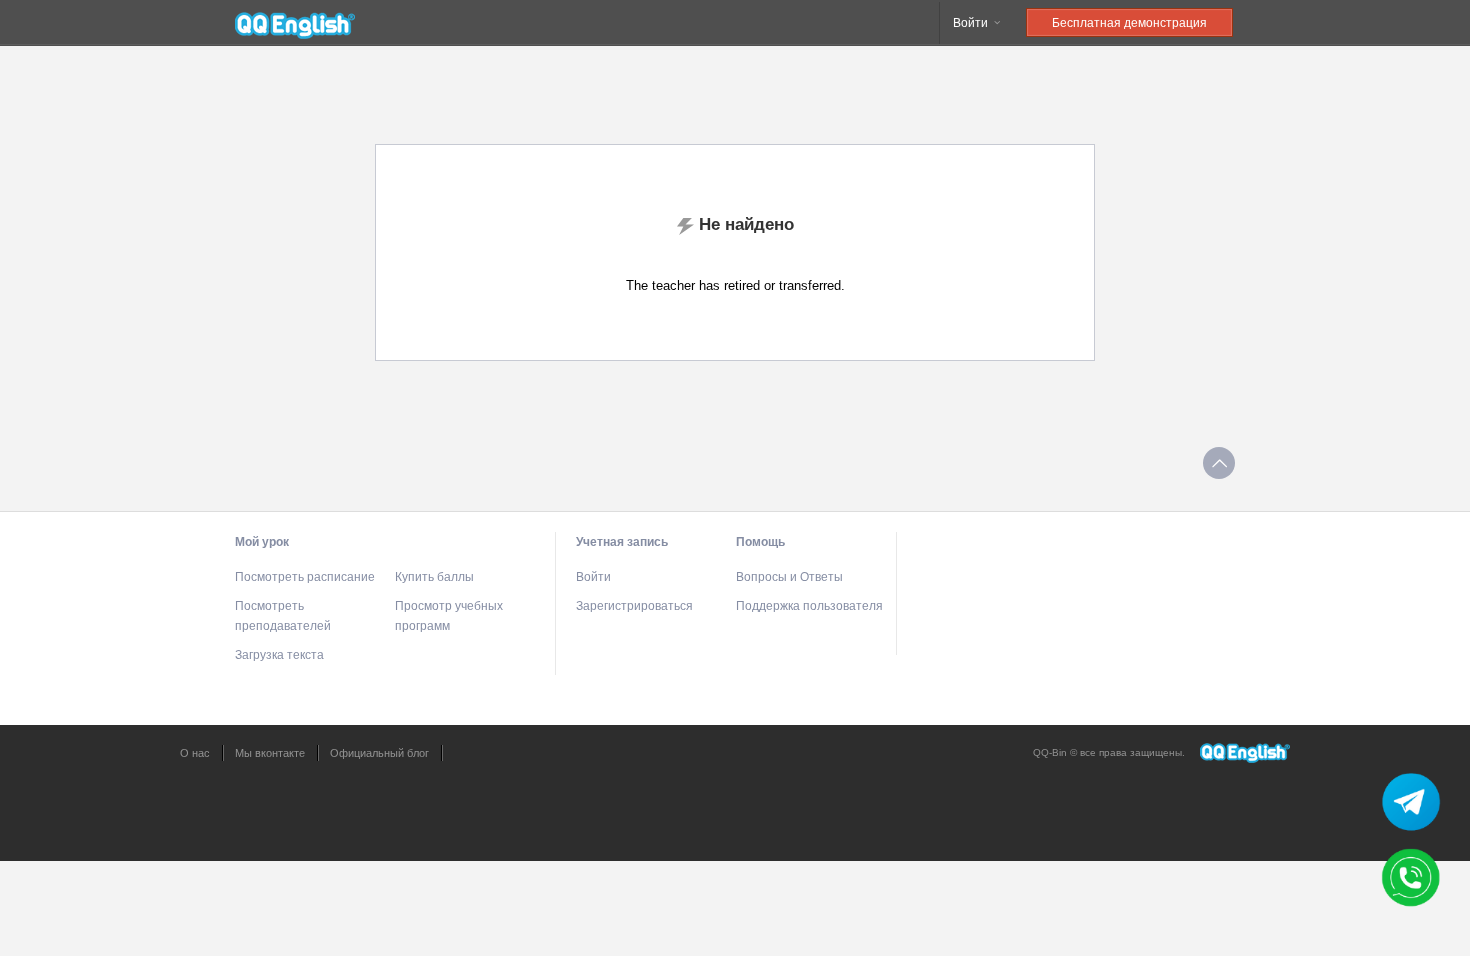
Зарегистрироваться (634, 606)
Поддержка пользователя (809, 606)
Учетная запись (622, 542)
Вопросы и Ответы (789, 577)
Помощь (760, 542)
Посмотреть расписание (305, 577)
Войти (972, 23)
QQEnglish (295, 23)
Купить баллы (434, 577)
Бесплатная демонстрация (1129, 23)
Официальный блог (379, 753)
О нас (195, 753)
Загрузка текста (279, 655)
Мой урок (262, 542)
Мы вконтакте (270, 753)
